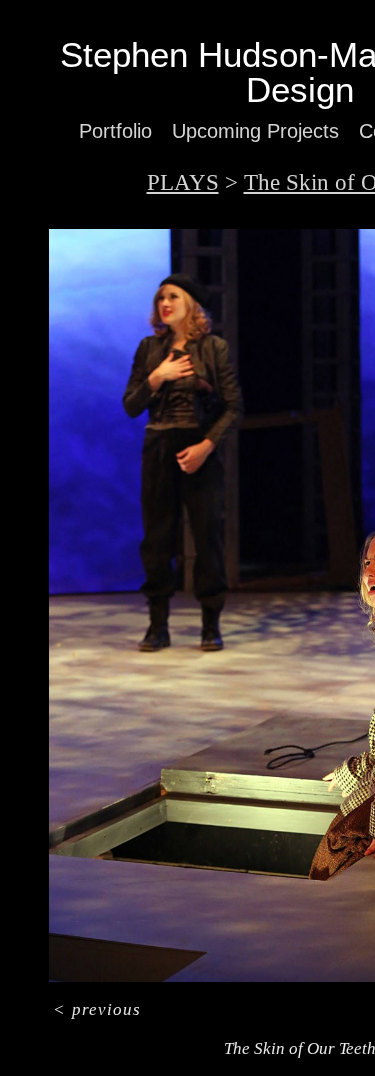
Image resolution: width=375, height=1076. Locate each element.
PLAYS (183, 182)
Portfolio (115, 131)
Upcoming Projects (255, 131)
